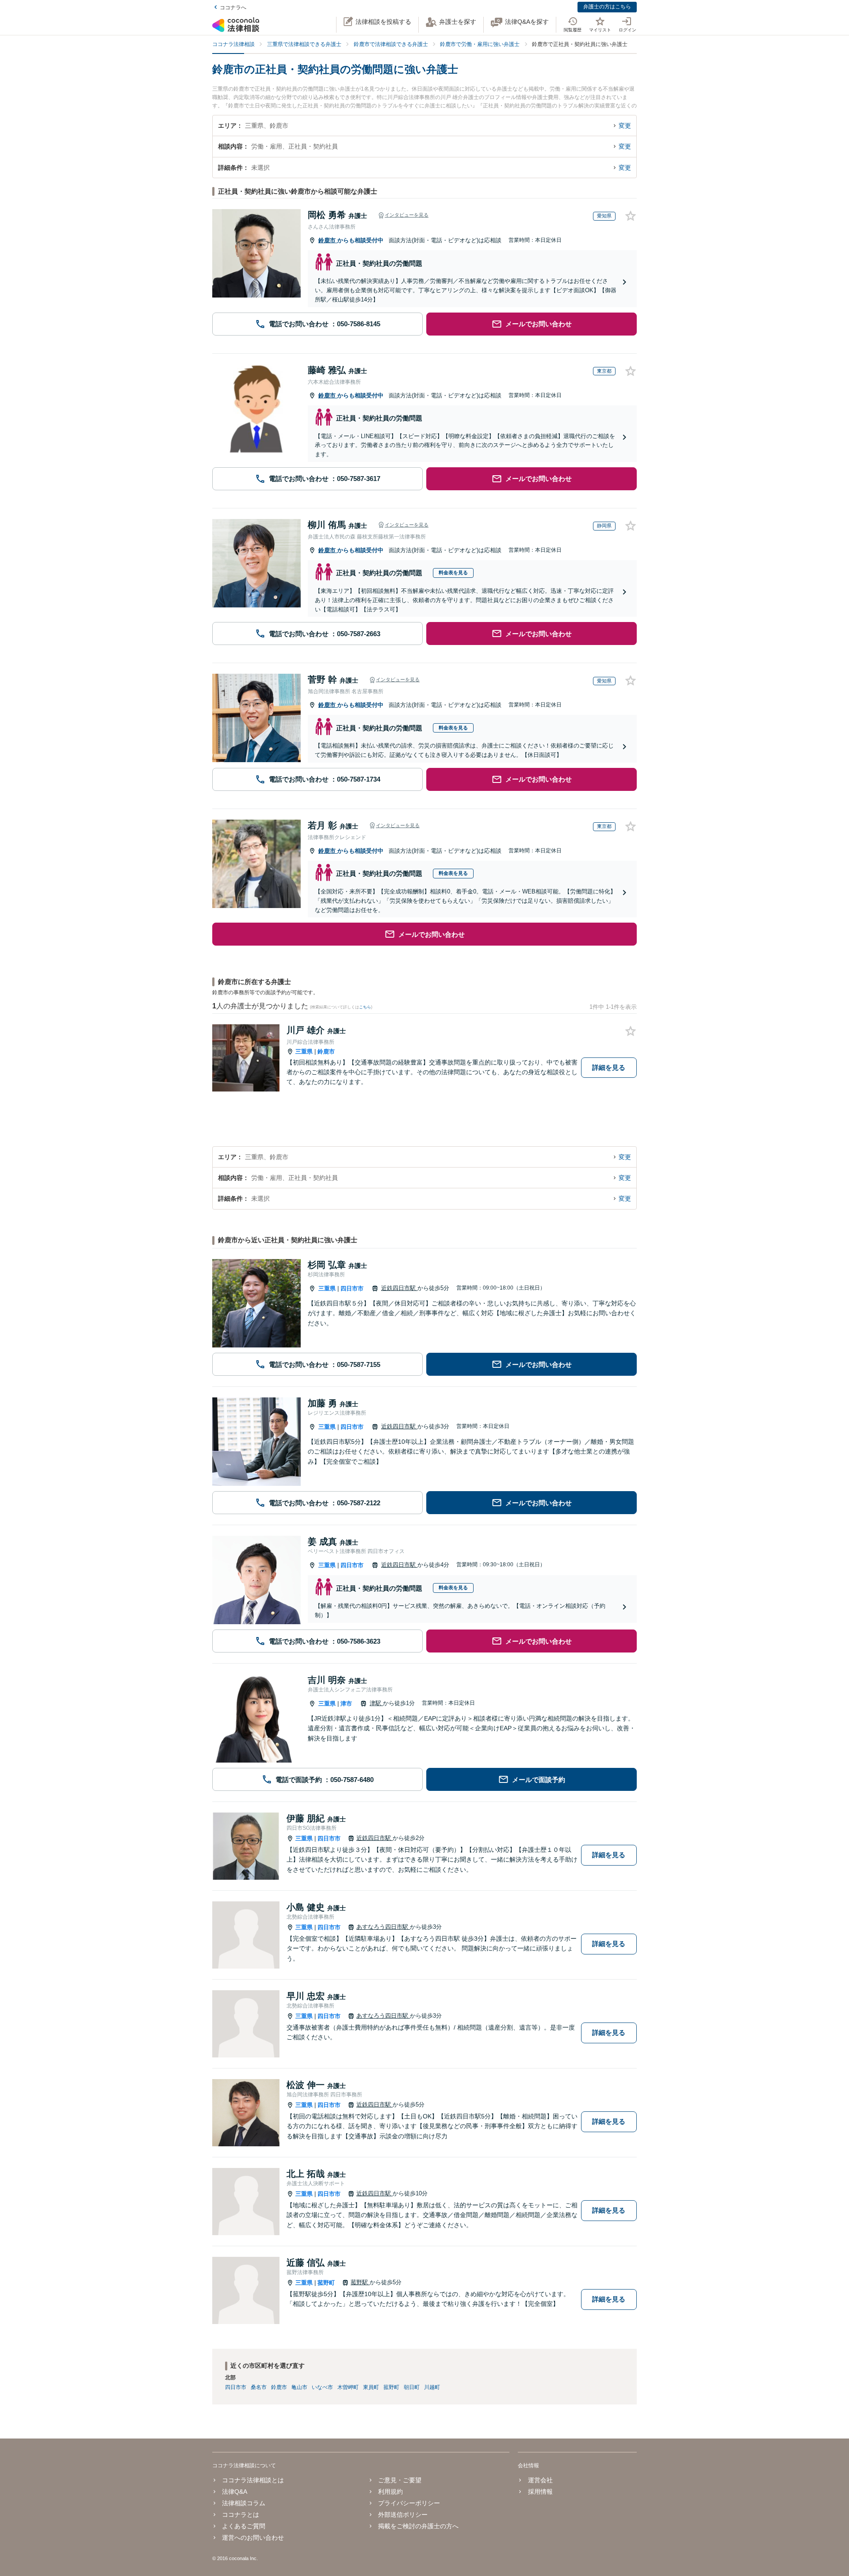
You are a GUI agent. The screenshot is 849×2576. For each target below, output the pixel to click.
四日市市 (352, 1288)
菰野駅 (360, 2282)
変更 (625, 126)
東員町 (371, 2387)
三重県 (304, 1051)
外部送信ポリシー (403, 2515)
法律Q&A (235, 2492)
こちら (365, 1007)
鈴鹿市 (328, 240)
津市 (346, 1704)
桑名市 (259, 2387)
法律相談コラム (244, 2503)
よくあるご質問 (244, 2526)
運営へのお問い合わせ (253, 2538)
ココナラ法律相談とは (253, 2480)
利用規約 (390, 2492)
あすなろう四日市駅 (383, 1927)
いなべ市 (322, 2387)
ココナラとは (241, 2515)
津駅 (376, 1703)
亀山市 (299, 2387)
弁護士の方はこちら (607, 7)
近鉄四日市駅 (399, 1288)
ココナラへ (233, 8)
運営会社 (540, 2480)
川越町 (432, 2387)
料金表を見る (453, 572)
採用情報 (540, 2492)
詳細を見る (609, 1067)
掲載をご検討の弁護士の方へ (418, 2526)
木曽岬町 (348, 2387)
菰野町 (326, 2283)
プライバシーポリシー (409, 2503)
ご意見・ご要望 (400, 2480)
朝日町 (412, 2387)
